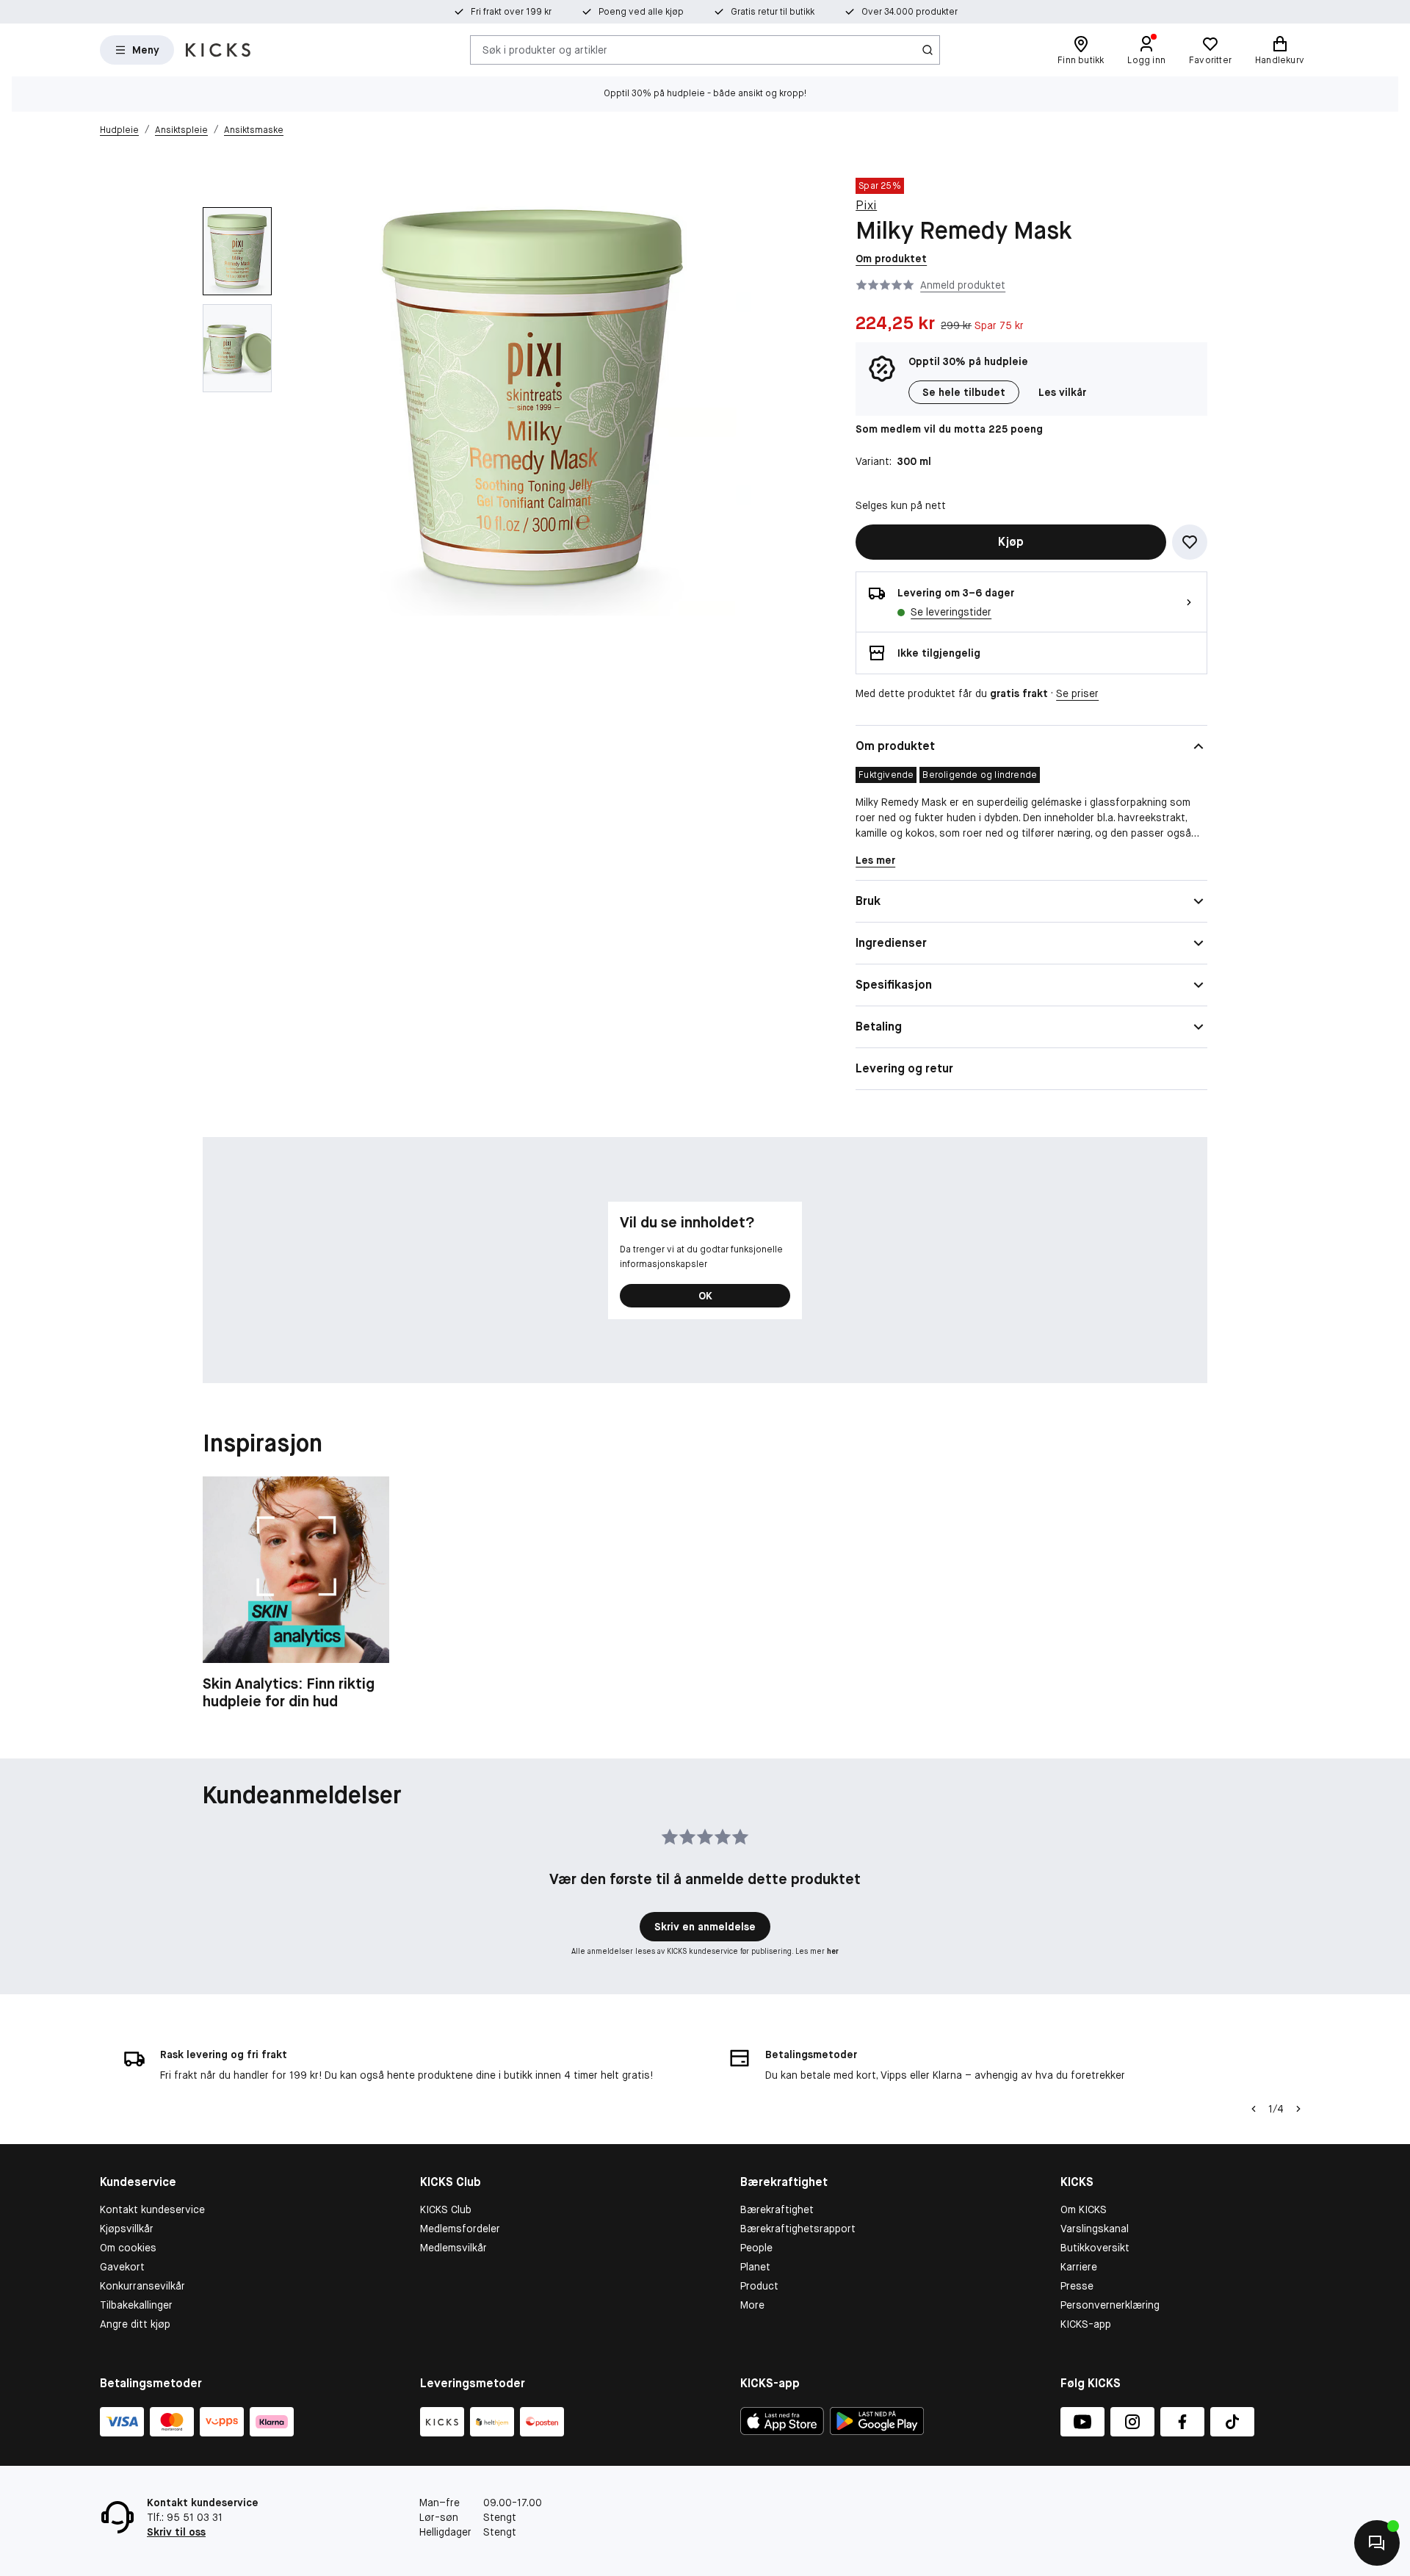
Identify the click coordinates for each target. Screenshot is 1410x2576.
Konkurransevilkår (142, 2286)
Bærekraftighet (777, 2209)
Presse (1077, 2286)
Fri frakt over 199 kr (511, 12)
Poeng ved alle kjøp (641, 12)
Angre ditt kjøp (135, 2324)
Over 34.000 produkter (910, 12)
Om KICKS (1084, 2209)
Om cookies (128, 2248)
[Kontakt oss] (1377, 2543)
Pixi (866, 205)
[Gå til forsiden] (218, 50)
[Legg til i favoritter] (1190, 542)
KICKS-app (1086, 2324)
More (752, 2305)
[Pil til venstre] (1254, 2109)
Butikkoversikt (1095, 2248)
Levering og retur (904, 1068)
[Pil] (1298, 2109)
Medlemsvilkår (453, 2248)
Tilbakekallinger (136, 2305)
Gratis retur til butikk (773, 12)
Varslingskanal (1095, 2229)
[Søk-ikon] (928, 50)
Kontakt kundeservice (152, 2209)
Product (759, 2286)
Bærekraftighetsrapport (798, 2229)
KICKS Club (446, 2209)
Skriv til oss (176, 2532)
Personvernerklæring (1110, 2305)
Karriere (1079, 2267)
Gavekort (122, 2267)
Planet (755, 2267)
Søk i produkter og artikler (545, 49)
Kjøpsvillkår (127, 2229)
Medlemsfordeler (460, 2229)
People (756, 2248)
